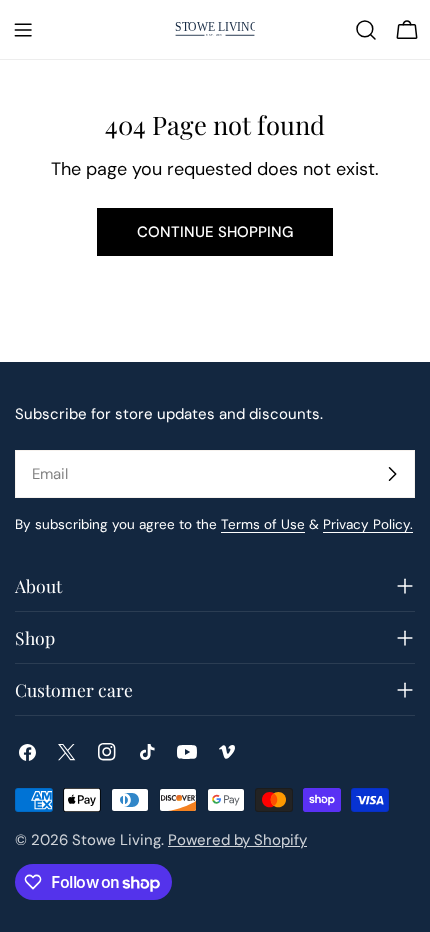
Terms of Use (263, 524)
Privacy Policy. (368, 524)
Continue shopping (215, 232)
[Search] (366, 30)
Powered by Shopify (237, 840)
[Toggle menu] (23, 30)
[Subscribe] (392, 474)
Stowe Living (116, 840)
